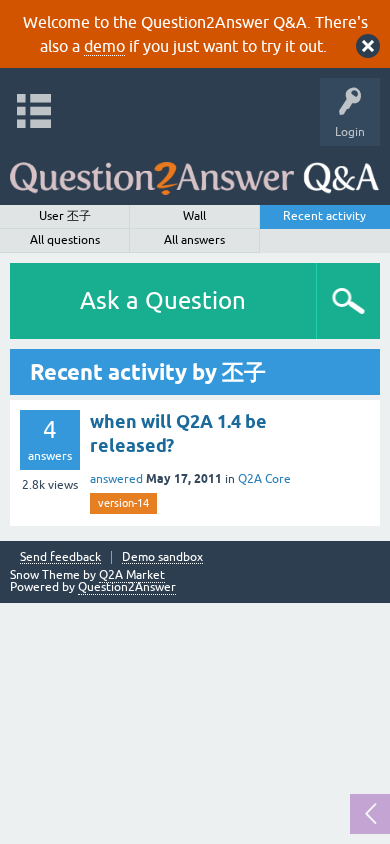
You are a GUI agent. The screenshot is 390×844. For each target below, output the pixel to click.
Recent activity (324, 216)
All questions (65, 240)
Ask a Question (163, 300)
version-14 (123, 503)
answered (116, 479)
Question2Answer (127, 587)
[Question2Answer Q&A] (194, 170)
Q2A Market (132, 575)
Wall (194, 216)
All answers (194, 240)
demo (104, 46)
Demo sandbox (162, 557)
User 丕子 (65, 216)
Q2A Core (264, 479)
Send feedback (60, 557)
